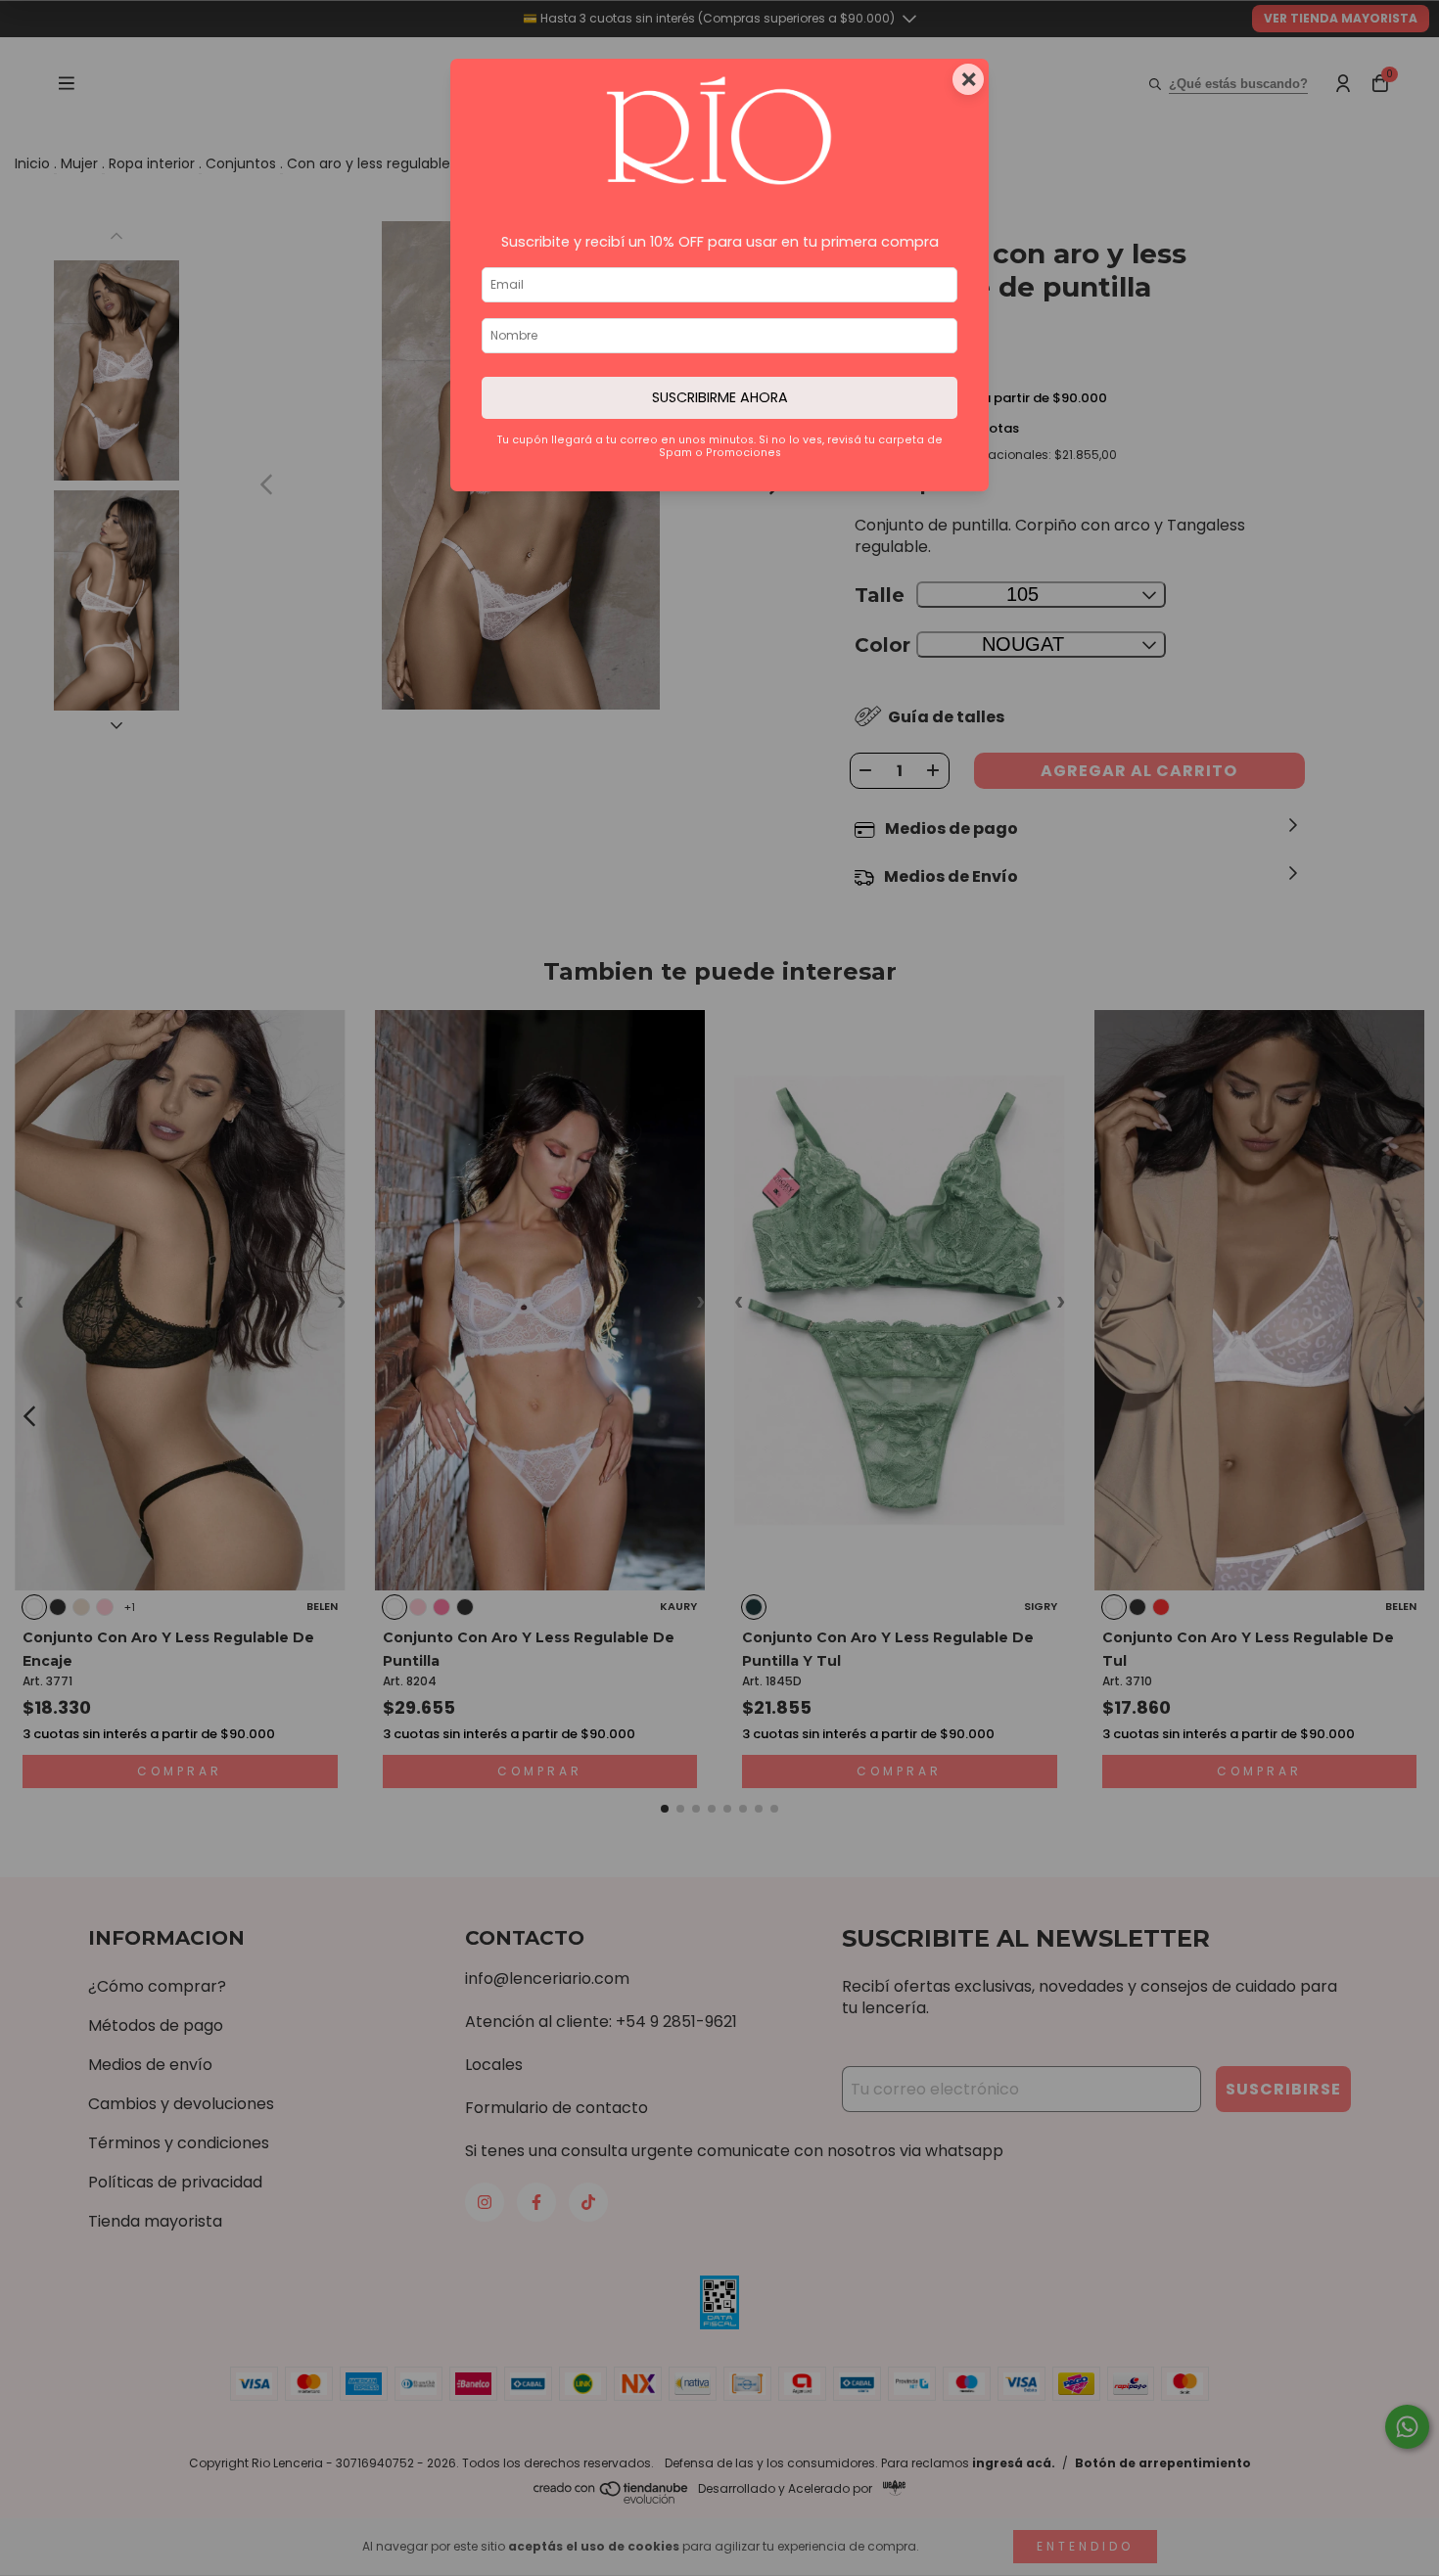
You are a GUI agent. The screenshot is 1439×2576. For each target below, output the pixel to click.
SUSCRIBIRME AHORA (720, 397)
